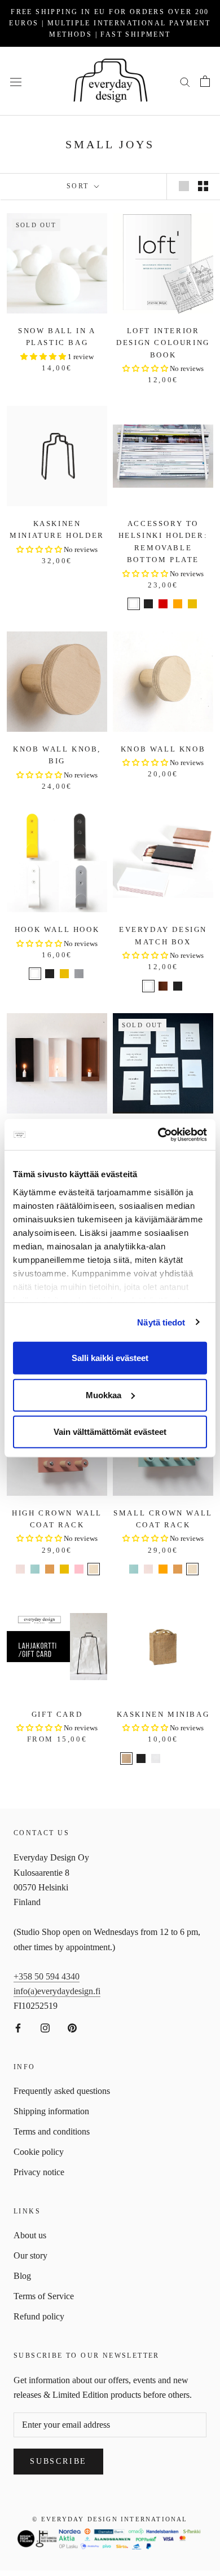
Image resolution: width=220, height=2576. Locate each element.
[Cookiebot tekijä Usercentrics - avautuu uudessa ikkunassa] (158, 1134)
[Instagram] (45, 2027)
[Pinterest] (72, 2027)
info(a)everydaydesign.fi (57, 1991)
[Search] (185, 81)
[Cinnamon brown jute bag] (185, 1758)
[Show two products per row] (203, 186)
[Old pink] (20, 1569)
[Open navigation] (16, 81)
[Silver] (79, 974)
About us (30, 2235)
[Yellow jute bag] (163, 1770)
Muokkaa (104, 1395)
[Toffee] (50, 1569)
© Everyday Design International (110, 2519)
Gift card (57, 1714)
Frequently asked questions (62, 2091)
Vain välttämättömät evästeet (110, 1432)
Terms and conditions (52, 2131)
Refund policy (39, 2316)
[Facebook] (18, 2027)
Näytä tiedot (161, 1322)
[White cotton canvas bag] (156, 1758)
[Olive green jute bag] (170, 1758)
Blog (22, 2276)
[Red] (163, 604)
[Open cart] (205, 81)
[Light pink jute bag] (200, 1758)
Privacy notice (39, 2172)
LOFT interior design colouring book (163, 343)
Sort (79, 186)
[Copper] (163, 986)
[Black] (148, 604)
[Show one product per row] (184, 186)
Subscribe (58, 2461)
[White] (134, 604)
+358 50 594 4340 (47, 1976)
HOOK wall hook (57, 929)
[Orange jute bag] (148, 1770)
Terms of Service (44, 2296)
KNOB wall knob (163, 749)
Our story (30, 2255)
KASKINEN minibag (163, 1714)
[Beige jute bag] (126, 1758)
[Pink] (79, 1569)
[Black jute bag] (141, 1758)
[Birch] (94, 1569)
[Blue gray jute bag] (178, 1770)
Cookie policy (39, 2152)
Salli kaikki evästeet (110, 1358)
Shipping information (51, 2111)
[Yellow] (192, 604)
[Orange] (178, 604)
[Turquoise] (35, 1569)
